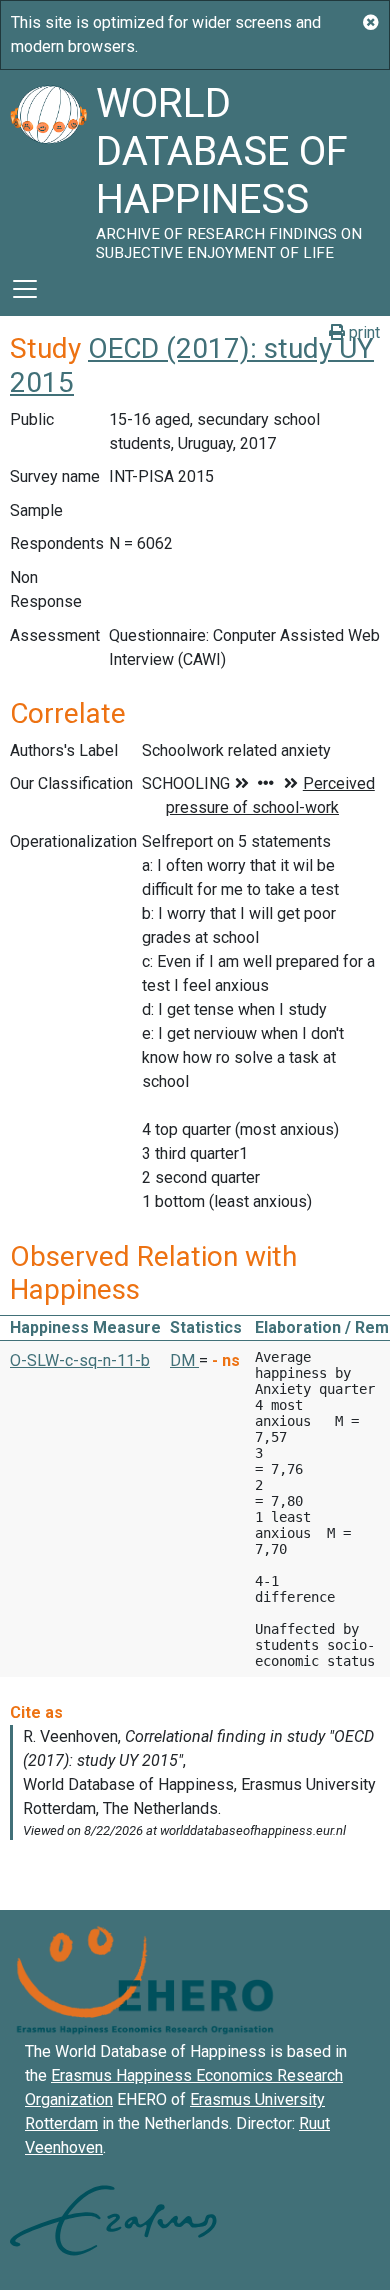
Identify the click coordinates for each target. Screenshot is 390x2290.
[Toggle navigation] (25, 289)
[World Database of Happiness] (48, 166)
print (362, 332)
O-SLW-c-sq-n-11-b (80, 1360)
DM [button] (184, 1360)
